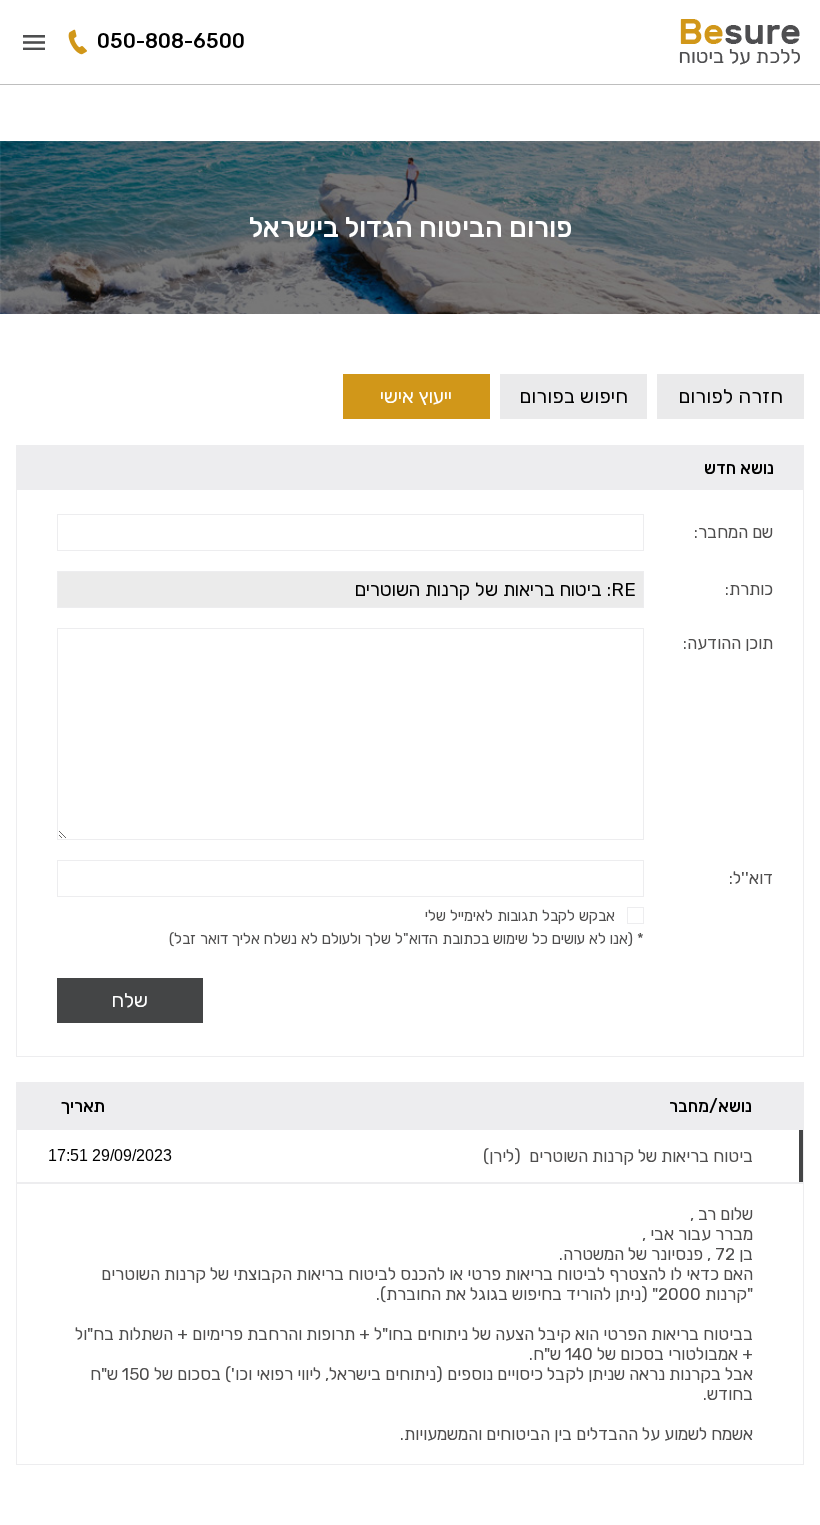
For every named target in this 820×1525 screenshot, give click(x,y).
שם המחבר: (733, 532)
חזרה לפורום (730, 396)
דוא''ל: (751, 878)
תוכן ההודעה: (728, 643)
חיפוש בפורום (573, 396)
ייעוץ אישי (416, 396)
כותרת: (749, 589)
